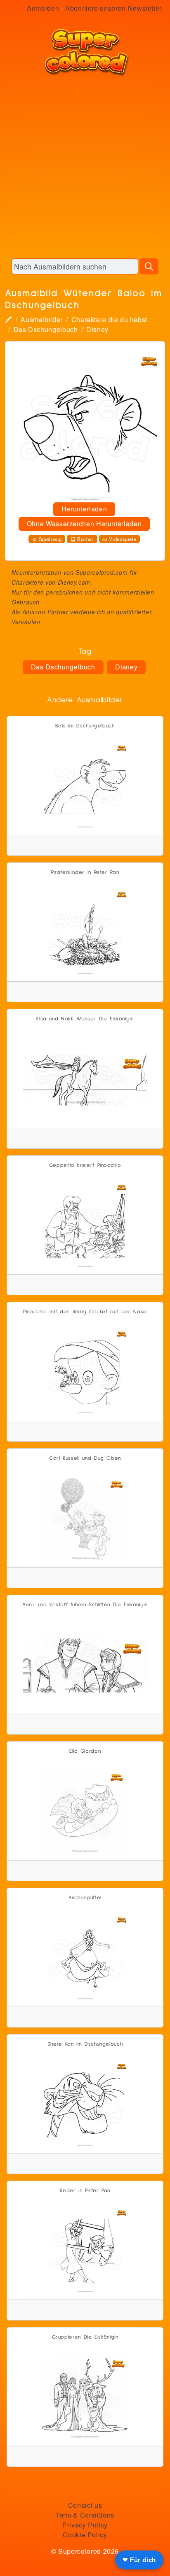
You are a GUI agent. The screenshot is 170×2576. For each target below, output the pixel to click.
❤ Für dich (139, 2560)
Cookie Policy (85, 2535)
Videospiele (123, 539)
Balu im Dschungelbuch (85, 726)
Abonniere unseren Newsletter (113, 8)
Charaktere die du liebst (109, 319)
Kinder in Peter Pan (85, 2191)
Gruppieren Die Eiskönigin (85, 2337)
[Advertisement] (85, 167)
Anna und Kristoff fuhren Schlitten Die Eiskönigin (85, 1605)
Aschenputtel (85, 1898)
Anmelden (43, 8)
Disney (97, 329)
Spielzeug (50, 539)
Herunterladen (84, 509)
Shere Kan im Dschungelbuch (85, 2044)
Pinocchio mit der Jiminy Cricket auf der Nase (85, 1312)
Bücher (85, 539)
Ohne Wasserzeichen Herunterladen (84, 524)
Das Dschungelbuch (46, 329)
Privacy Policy (85, 2525)
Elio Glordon (85, 1751)
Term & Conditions (85, 2515)
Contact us (85, 2505)
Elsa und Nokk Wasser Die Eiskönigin (85, 1019)
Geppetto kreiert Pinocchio (85, 1165)
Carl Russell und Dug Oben (85, 1458)
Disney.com (74, 582)
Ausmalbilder (42, 319)
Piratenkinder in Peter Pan (85, 872)
